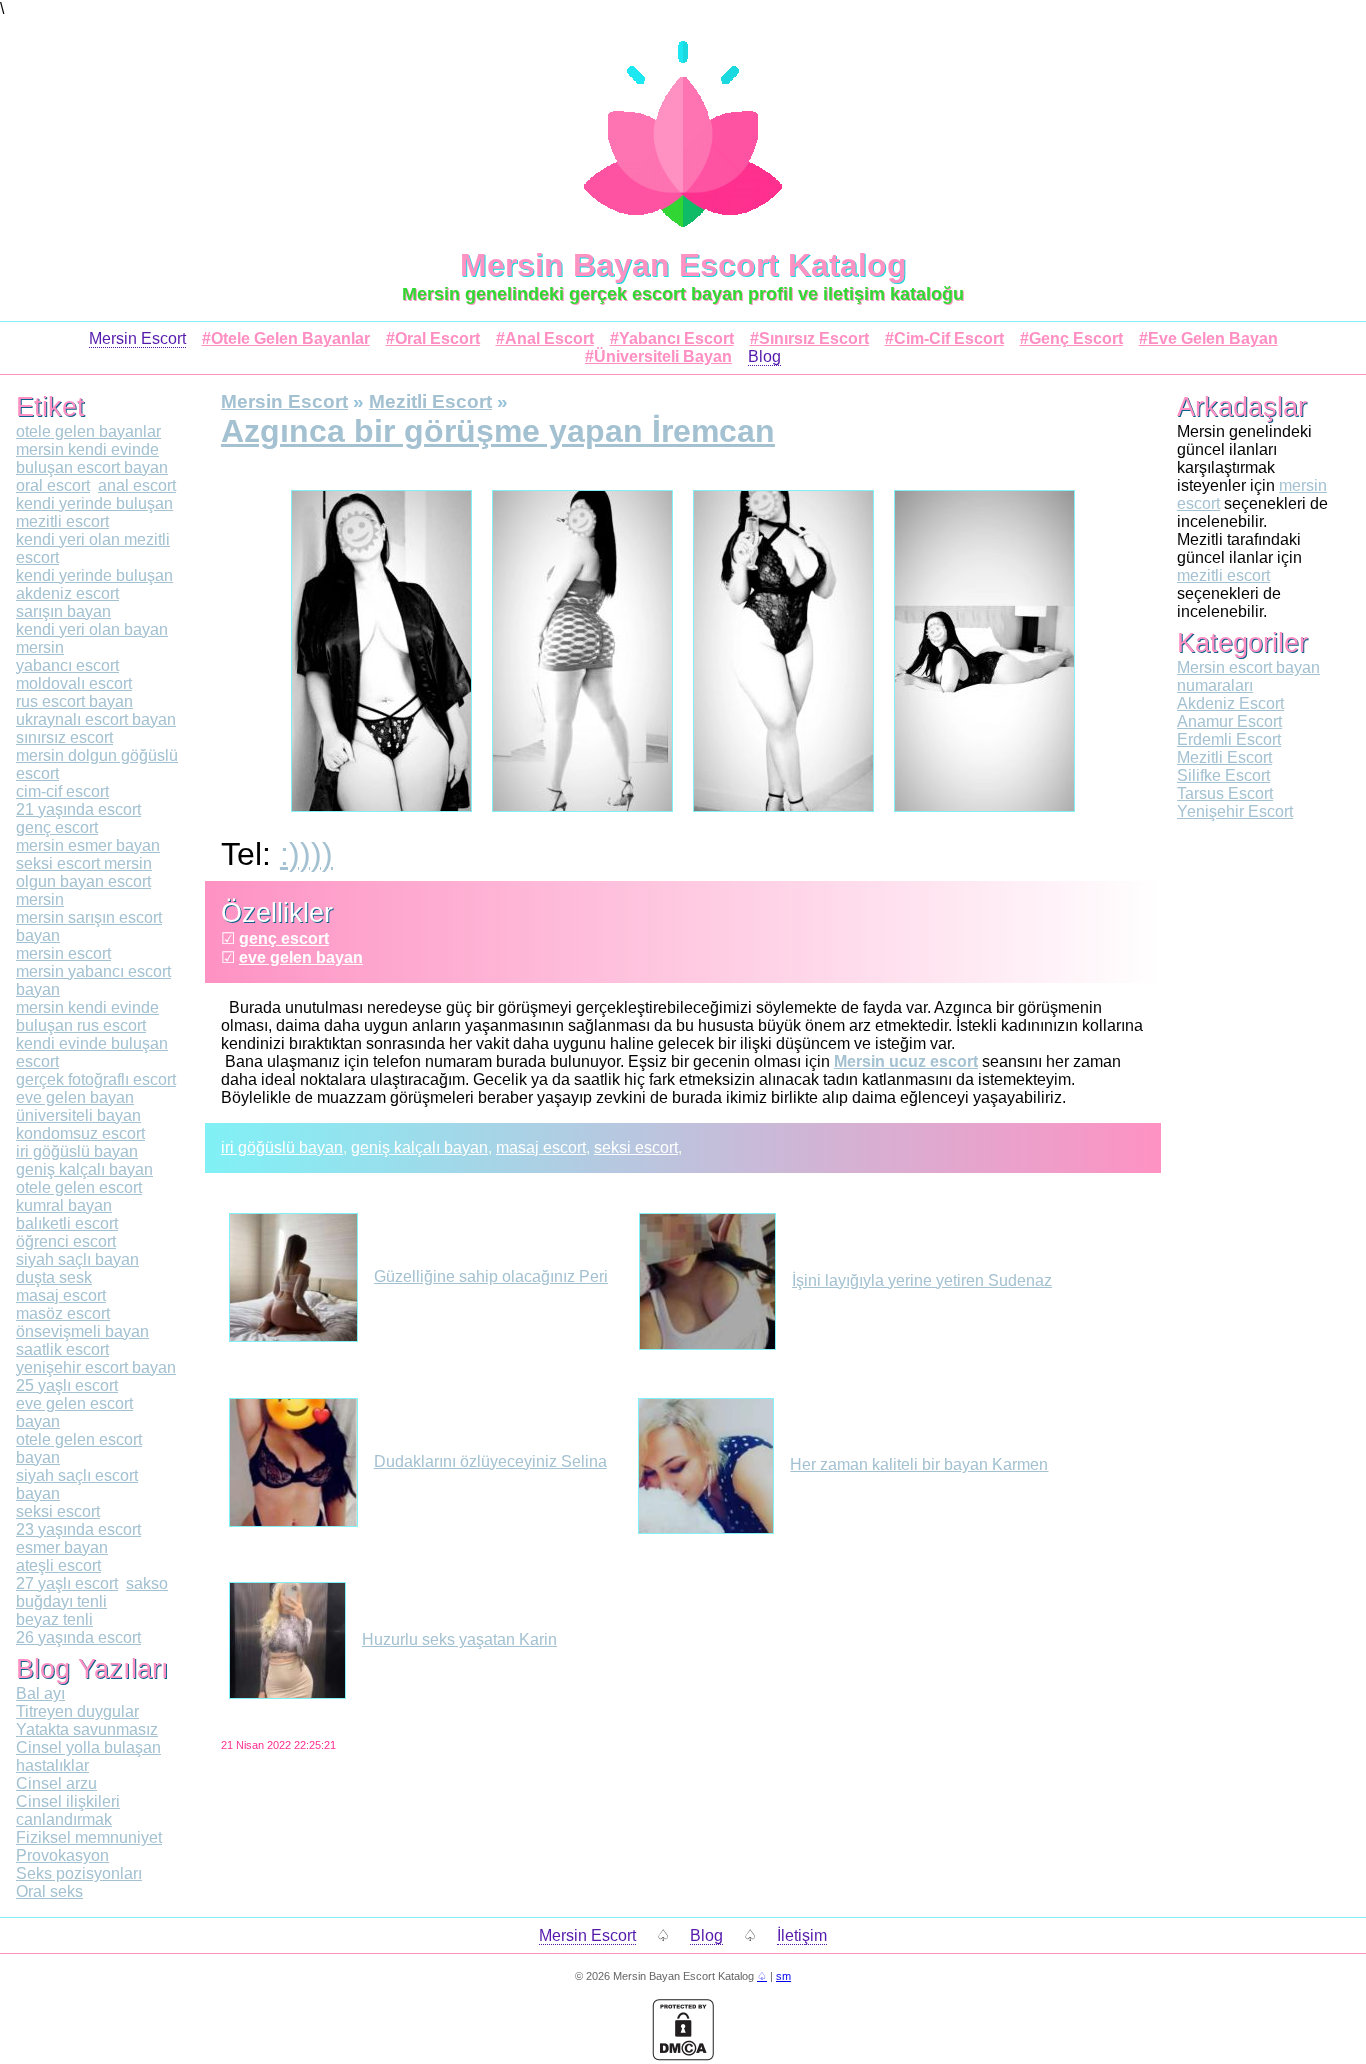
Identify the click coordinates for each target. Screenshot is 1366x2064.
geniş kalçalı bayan (419, 1147)
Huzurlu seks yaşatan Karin (459, 1639)
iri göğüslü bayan (282, 1147)
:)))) (306, 854)
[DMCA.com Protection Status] (683, 2055)
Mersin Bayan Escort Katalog (683, 265)
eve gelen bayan (301, 957)
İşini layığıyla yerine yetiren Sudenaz (922, 1280)
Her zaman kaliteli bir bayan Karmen (919, 1464)
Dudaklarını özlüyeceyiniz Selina (490, 1461)
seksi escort (636, 1147)
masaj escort (541, 1147)
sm (783, 1976)
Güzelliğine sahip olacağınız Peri (491, 1276)
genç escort (284, 938)
